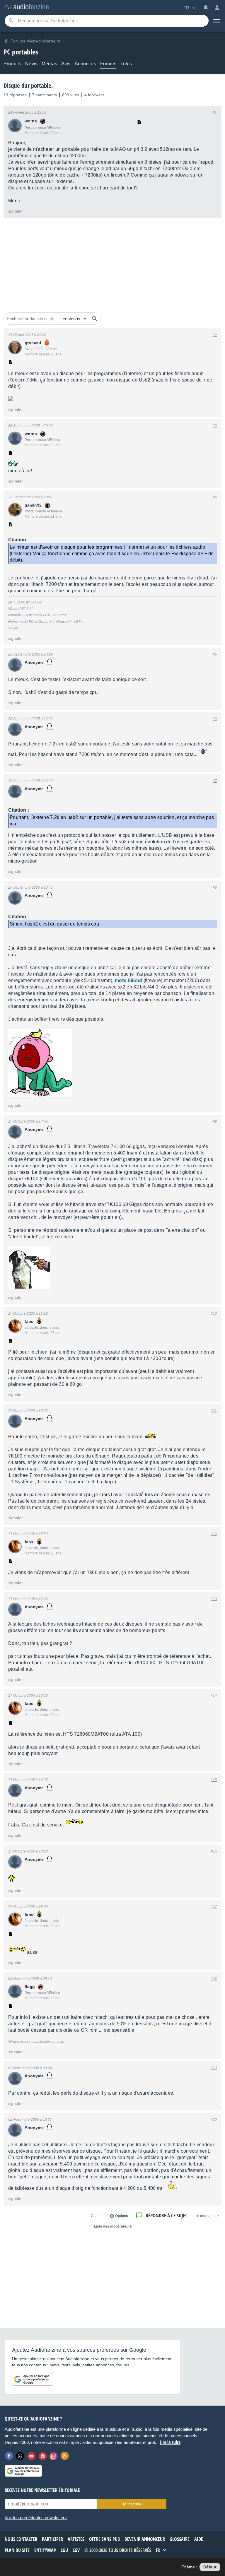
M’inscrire (132, 2504)
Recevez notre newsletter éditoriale (42, 2490)
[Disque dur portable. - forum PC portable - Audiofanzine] (27, 7)
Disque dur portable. (28, 85)
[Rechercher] (95, 319)
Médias (49, 64)
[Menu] (217, 21)
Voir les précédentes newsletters (36, 2518)
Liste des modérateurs (113, 2226)
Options (122, 2216)
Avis (66, 64)
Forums (108, 64)
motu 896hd (128, 980)
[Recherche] (11, 21)
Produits (12, 64)
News (31, 64)
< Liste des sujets (205, 2216)
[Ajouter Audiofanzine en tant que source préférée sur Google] (33, 2379)
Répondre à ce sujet (166, 2215)
